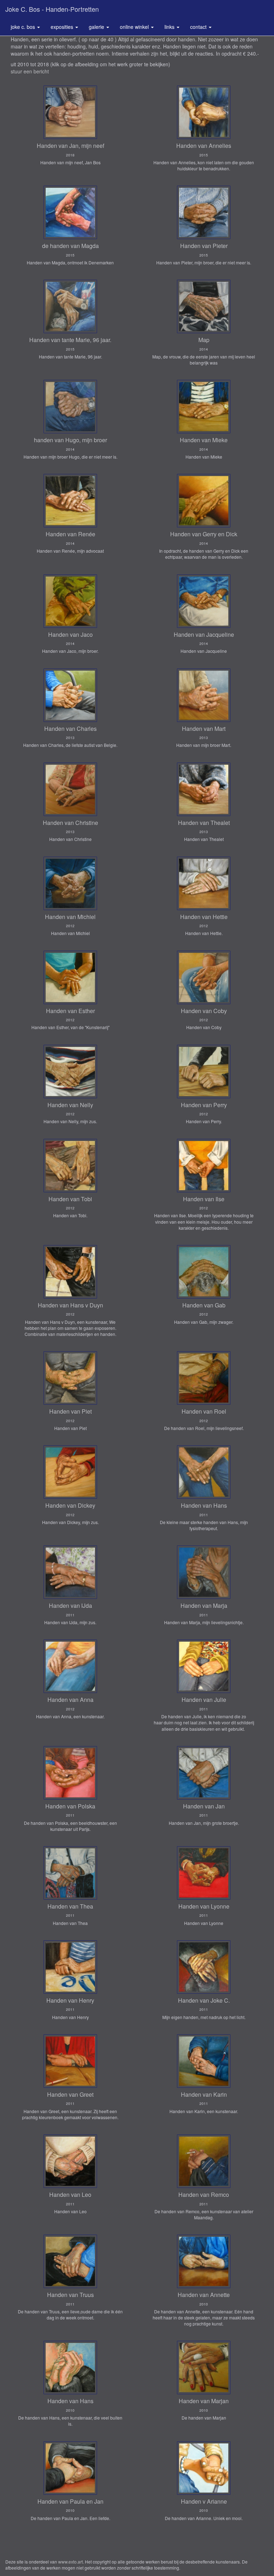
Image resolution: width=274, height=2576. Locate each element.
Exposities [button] (63, 27)
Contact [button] (199, 27)
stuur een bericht (30, 71)
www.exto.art (70, 2562)
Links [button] (170, 27)
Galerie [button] (97, 27)
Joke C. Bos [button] (24, 27)
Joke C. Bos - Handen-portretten (52, 9)
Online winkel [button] (135, 27)
